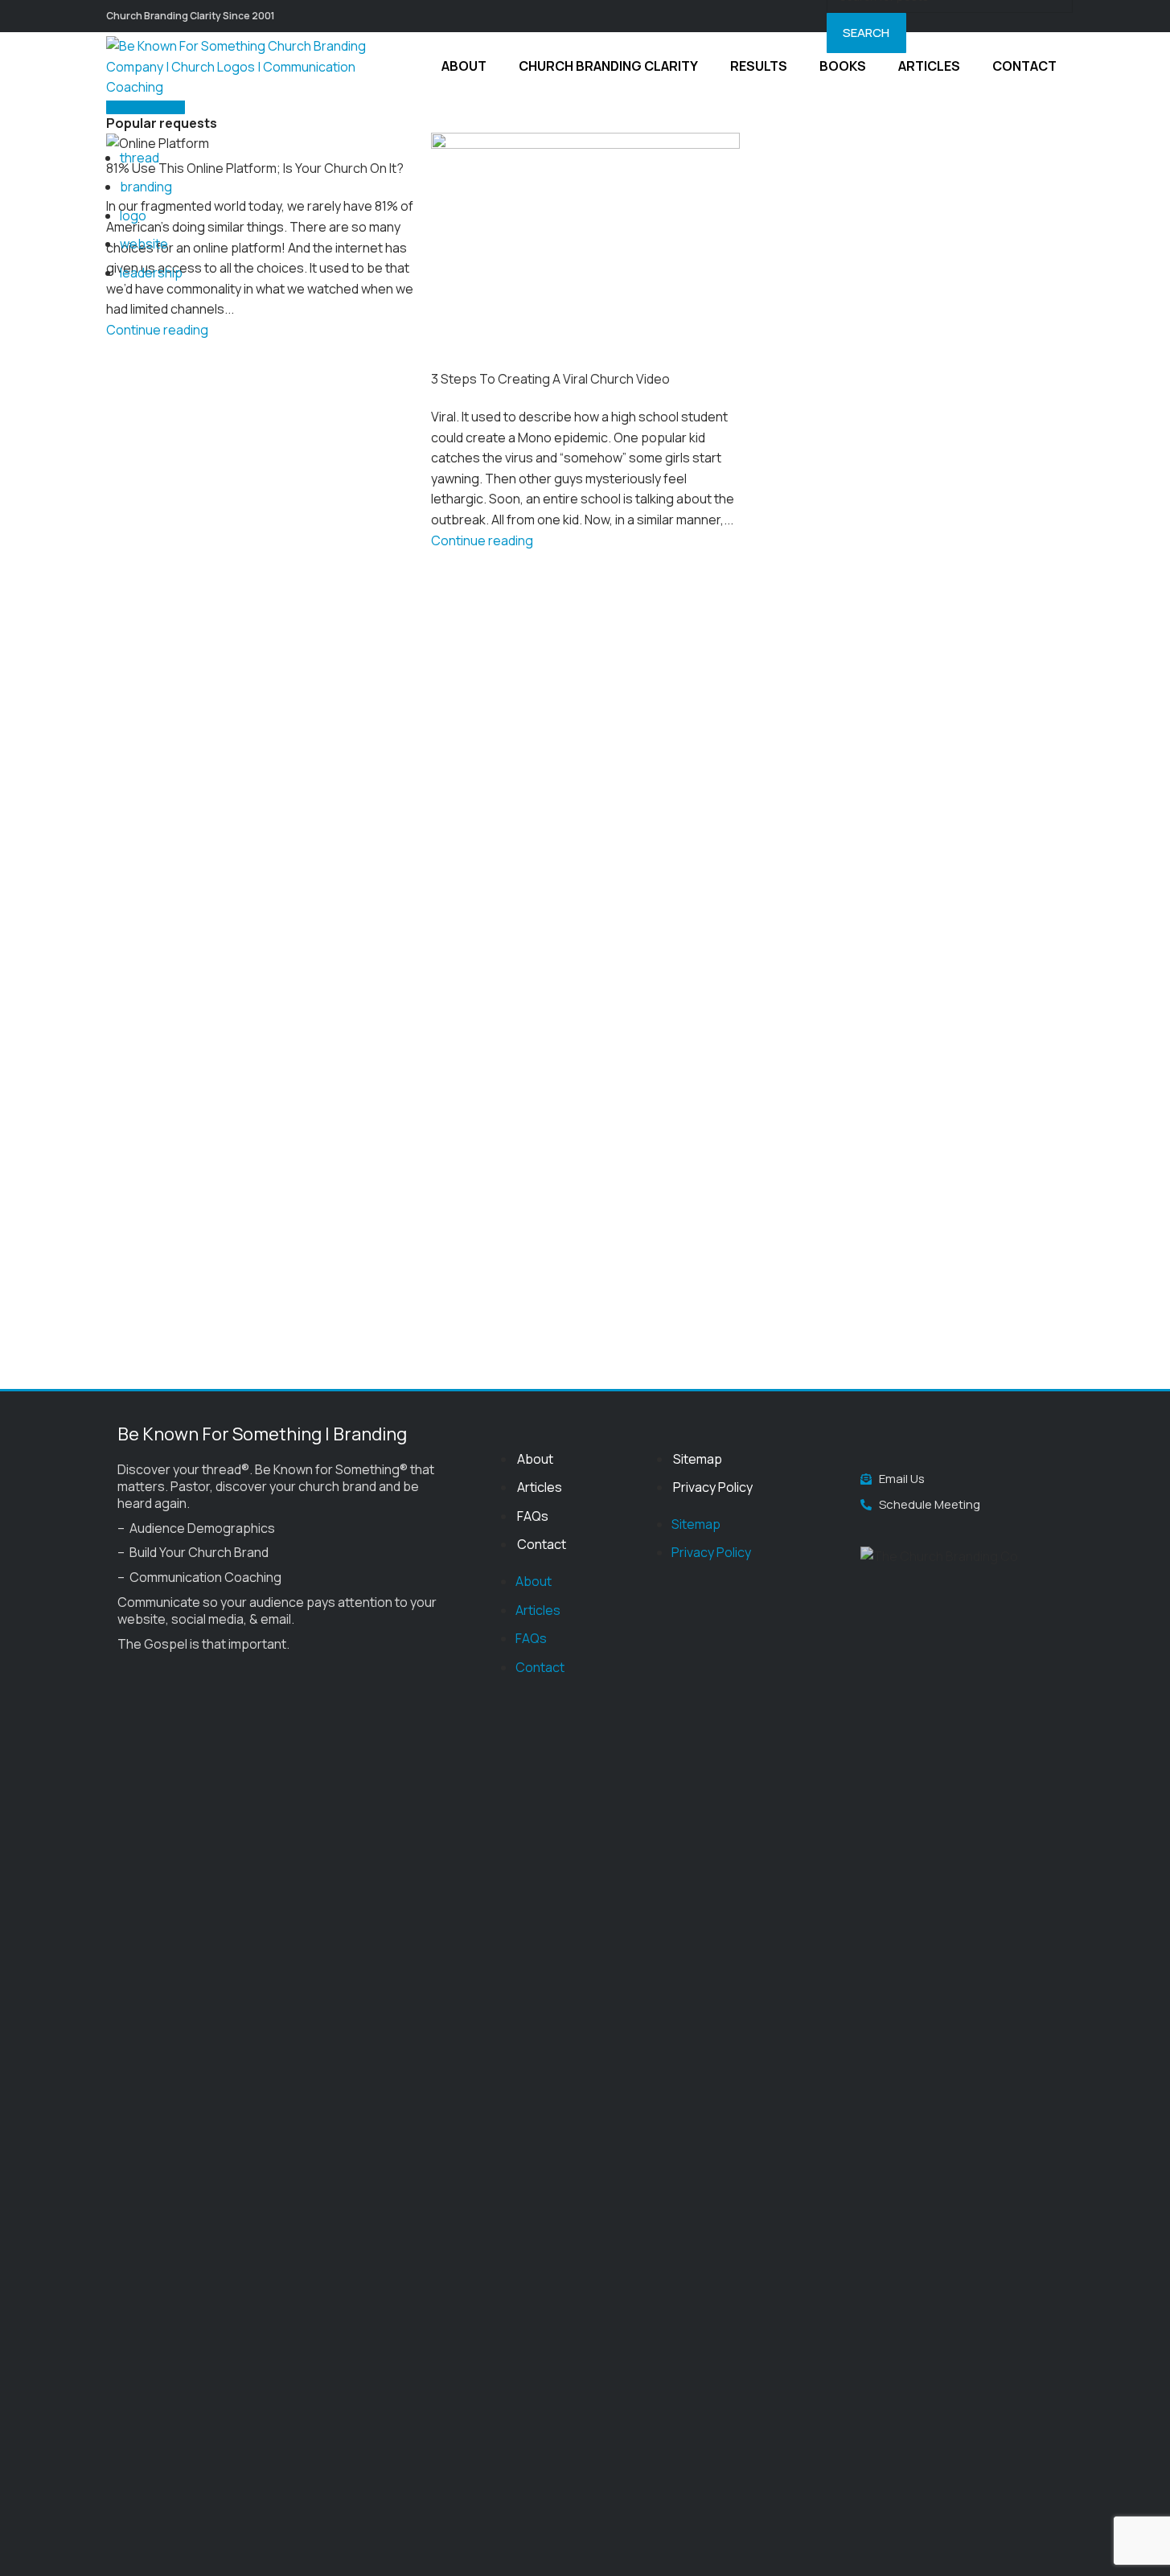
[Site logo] (247, 65)
